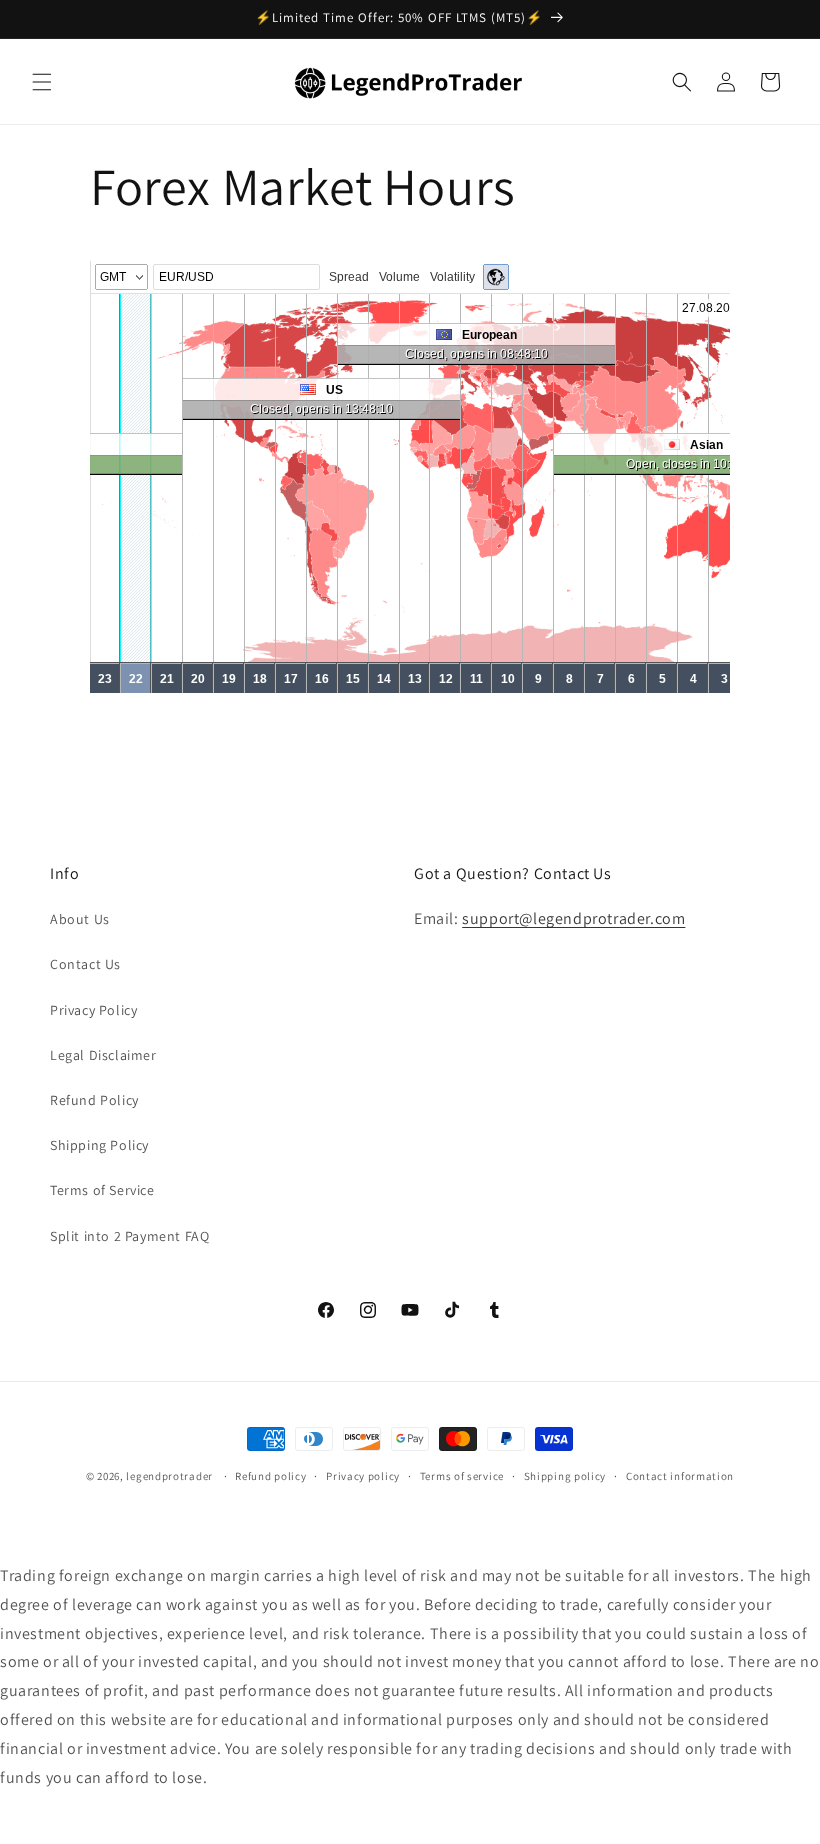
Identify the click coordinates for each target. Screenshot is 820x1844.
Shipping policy (565, 1476)
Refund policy (270, 1476)
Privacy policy (363, 1476)
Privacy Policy (93, 1010)
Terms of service (462, 1476)
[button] (42, 82)
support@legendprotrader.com (573, 918)
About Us (80, 919)
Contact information (680, 1476)
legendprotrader (169, 1476)
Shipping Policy (99, 1145)
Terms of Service (102, 1190)
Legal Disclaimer (103, 1055)
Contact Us (85, 964)
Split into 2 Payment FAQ (129, 1236)
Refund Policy (94, 1100)
